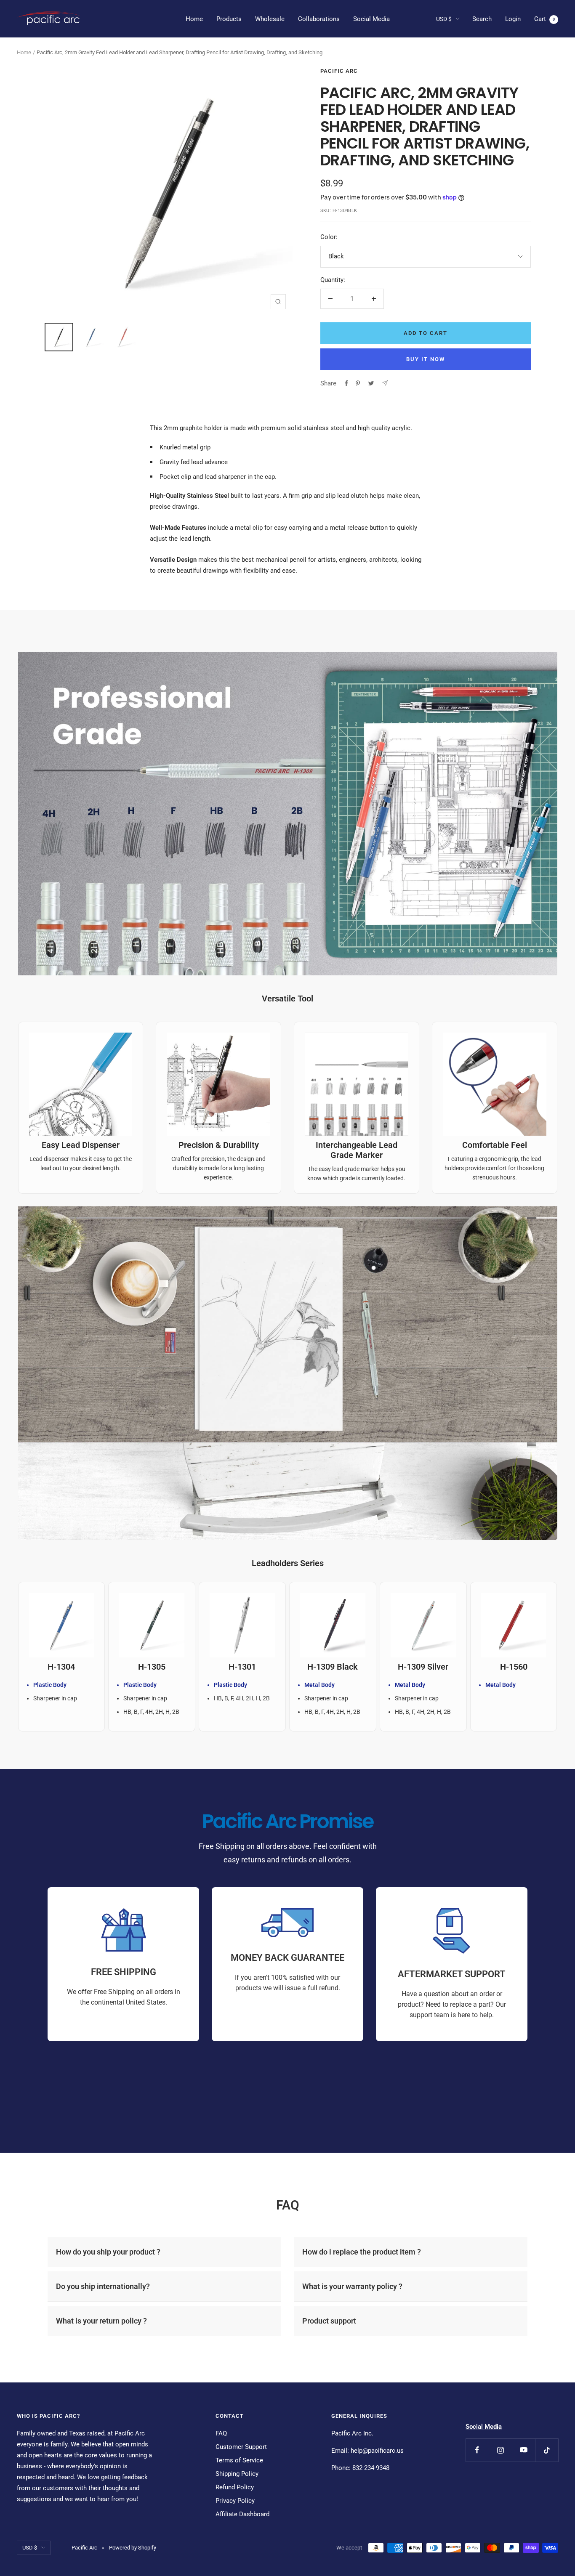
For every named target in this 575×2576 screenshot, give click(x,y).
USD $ (444, 19)
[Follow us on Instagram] (500, 2450)
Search (482, 19)
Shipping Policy (237, 2474)
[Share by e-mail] (385, 383)
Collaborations (319, 19)
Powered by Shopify (133, 2548)
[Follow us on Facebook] (477, 2450)
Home (194, 19)
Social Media (371, 19)
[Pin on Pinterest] (358, 383)
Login (513, 19)
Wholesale (270, 19)
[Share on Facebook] (346, 383)
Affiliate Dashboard (242, 2514)
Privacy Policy (235, 2501)
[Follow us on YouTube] (523, 2450)
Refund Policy (235, 2487)
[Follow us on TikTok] (547, 2450)
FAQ (221, 2433)
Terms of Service (239, 2460)
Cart (544, 19)
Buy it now (426, 359)
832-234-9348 (371, 2468)
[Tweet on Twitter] (371, 383)
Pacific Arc (339, 71)
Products (229, 19)
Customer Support (241, 2447)
